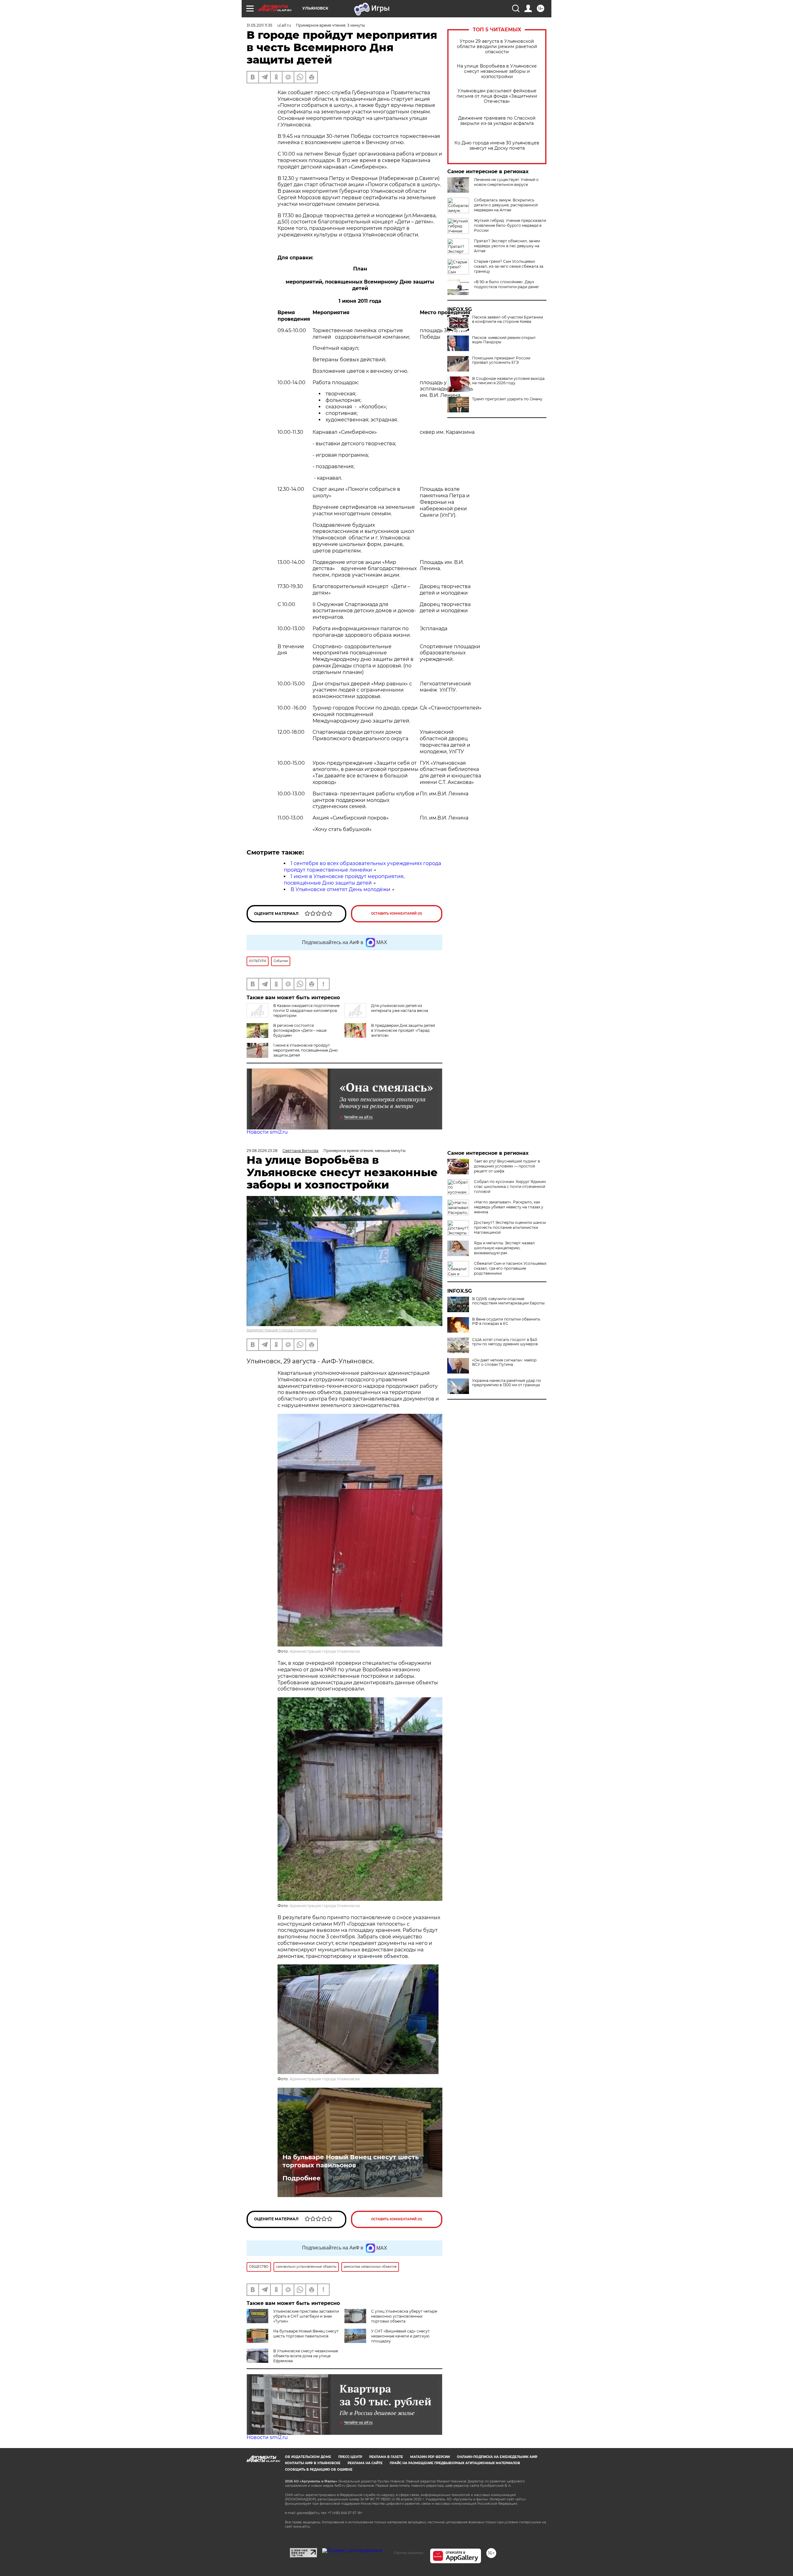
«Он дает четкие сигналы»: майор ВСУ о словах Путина (504, 1362)
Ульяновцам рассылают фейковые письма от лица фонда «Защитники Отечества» (497, 96)
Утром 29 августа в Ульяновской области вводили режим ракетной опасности (497, 47)
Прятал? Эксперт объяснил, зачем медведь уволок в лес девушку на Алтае (507, 246)
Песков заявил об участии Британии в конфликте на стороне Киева (508, 319)
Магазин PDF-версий (430, 2457)
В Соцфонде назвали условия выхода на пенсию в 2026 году (508, 381)
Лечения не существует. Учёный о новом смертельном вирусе (506, 182)
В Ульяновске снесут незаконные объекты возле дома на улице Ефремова (306, 2356)
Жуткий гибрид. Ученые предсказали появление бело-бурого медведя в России (510, 225)
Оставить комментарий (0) (397, 914)
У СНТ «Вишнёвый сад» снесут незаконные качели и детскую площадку (400, 2336)
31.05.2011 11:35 (259, 25)
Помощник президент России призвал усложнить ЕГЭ (501, 360)
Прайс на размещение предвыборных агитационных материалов (455, 2463)
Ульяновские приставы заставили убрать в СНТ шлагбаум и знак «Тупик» (306, 2316)
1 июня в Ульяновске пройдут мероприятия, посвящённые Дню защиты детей (344, 880)
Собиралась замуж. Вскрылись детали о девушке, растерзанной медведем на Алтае (506, 205)
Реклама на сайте (365, 2463)
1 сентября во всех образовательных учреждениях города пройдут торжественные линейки (362, 867)
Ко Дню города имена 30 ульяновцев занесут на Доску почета (497, 146)
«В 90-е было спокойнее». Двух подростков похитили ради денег (507, 284)
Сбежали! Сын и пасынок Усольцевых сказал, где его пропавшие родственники (510, 1268)
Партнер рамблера (408, 2553)
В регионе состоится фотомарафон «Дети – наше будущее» (300, 1030)
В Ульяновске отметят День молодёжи (340, 889)
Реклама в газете (386, 2457)
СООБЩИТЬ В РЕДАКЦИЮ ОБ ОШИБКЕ (319, 2470)
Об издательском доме (308, 2457)
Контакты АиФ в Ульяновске (313, 2463)
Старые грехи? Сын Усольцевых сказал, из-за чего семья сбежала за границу (509, 266)
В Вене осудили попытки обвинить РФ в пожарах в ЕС (506, 1321)
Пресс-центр (350, 2457)
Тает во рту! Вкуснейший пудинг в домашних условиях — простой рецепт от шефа (507, 1166)
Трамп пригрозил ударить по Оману (507, 399)
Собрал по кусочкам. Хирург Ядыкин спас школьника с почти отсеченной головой (510, 1187)
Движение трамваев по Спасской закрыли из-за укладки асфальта (497, 121)
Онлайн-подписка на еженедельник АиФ (497, 2457)
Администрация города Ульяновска (282, 1330)
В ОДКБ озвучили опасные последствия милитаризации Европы (508, 1301)
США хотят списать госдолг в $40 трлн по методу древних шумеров (505, 1342)
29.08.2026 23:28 (262, 1151)
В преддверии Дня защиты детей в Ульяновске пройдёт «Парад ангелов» (403, 1030)
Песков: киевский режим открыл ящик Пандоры (504, 340)
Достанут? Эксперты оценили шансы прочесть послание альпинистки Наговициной (510, 1227)
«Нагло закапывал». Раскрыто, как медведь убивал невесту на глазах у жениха (509, 1207)
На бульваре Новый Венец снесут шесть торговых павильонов (351, 2161)
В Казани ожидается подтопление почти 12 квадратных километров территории (306, 1011)
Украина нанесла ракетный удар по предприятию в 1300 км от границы (507, 1383)
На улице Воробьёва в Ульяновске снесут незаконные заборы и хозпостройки (497, 71)
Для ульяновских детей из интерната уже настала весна (400, 1008)
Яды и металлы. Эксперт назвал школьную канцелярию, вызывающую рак (504, 1248)
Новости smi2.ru (267, 1132)
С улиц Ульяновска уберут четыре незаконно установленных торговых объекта (404, 2316)
